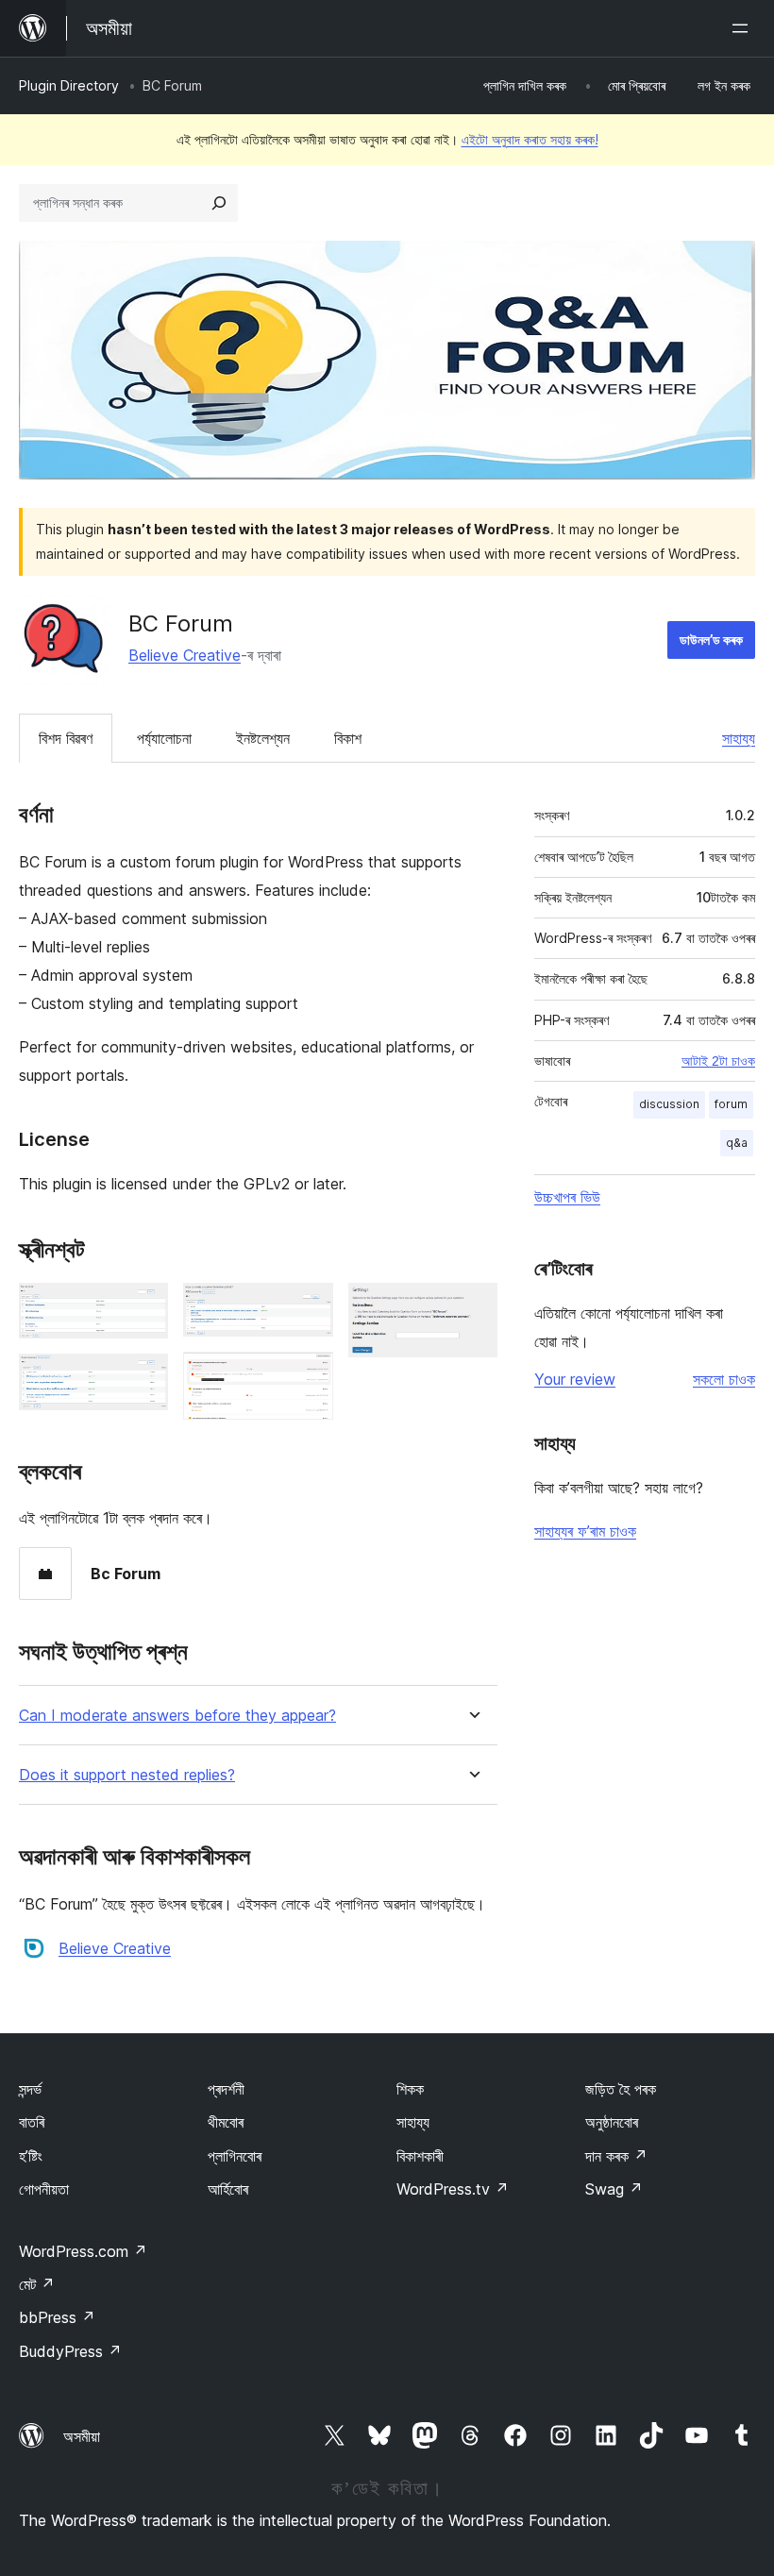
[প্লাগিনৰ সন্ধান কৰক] (219, 203)
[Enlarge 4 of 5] (308, 1377)
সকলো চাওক (724, 1379)
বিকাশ (348, 738)
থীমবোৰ (226, 2122)
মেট (37, 2284)
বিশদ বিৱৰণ (66, 738)
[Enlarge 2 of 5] (143, 1379)
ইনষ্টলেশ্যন (263, 738)
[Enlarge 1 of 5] (143, 1308)
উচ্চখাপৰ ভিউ (567, 1197)
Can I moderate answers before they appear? (177, 1716)
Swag (614, 2189)
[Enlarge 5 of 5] (472, 1308)
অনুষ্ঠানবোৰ (612, 2122)
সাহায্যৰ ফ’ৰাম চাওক (585, 1531)
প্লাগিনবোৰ (235, 2156)
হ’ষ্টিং (31, 2156)
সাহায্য (739, 738)
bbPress (57, 2317)
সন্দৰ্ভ (30, 2089)
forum (731, 1104)
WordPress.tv (453, 2189)
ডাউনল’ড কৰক (711, 640)
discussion (669, 1104)
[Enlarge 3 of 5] (308, 1308)
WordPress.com (83, 2251)
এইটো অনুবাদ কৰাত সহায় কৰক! (530, 139)
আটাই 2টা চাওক (718, 1061)
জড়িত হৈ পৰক (621, 2089)
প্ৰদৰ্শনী (226, 2089)
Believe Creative (185, 655)
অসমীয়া (82, 2436)
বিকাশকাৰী (420, 2156)
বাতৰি (32, 2122)
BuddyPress (70, 2351)
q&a (737, 1143)
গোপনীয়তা (44, 2189)
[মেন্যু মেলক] (744, 28)
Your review (575, 1379)
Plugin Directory (69, 85)
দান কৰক (616, 2156)
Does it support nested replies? (127, 1775)
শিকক (410, 2089)
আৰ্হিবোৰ (228, 2189)
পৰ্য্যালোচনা (164, 738)
